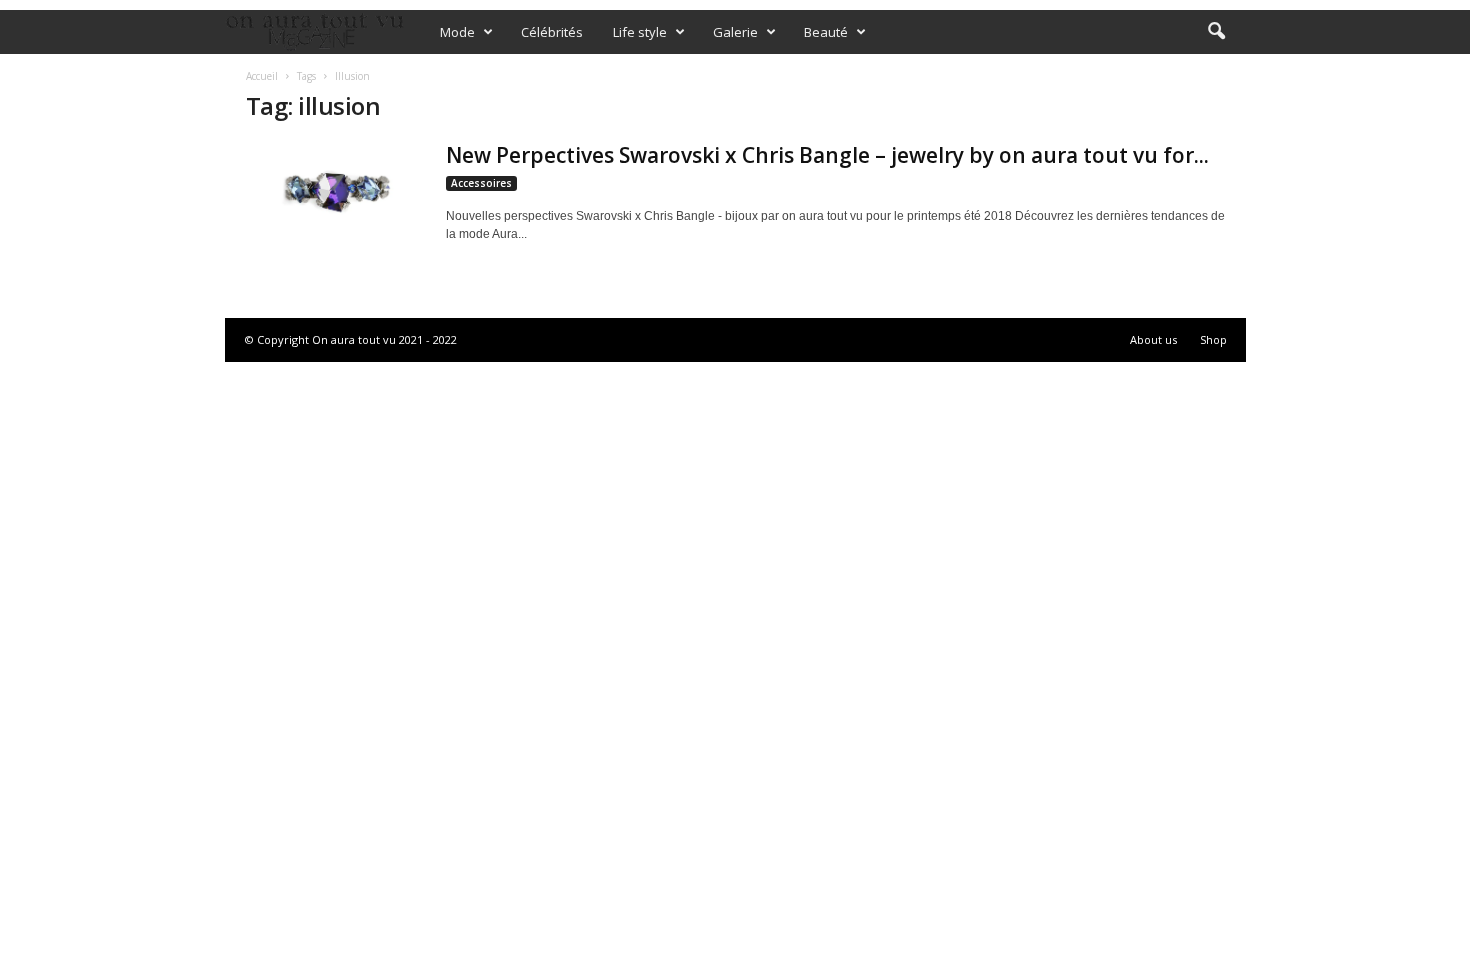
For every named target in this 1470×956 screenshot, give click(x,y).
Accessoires (481, 183)
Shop (1213, 339)
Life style (640, 32)
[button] (1216, 32)
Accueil (262, 76)
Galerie (735, 32)
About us (1153, 339)
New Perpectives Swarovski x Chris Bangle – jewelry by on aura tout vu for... (827, 155)
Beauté (826, 32)
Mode (457, 32)
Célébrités (552, 32)
